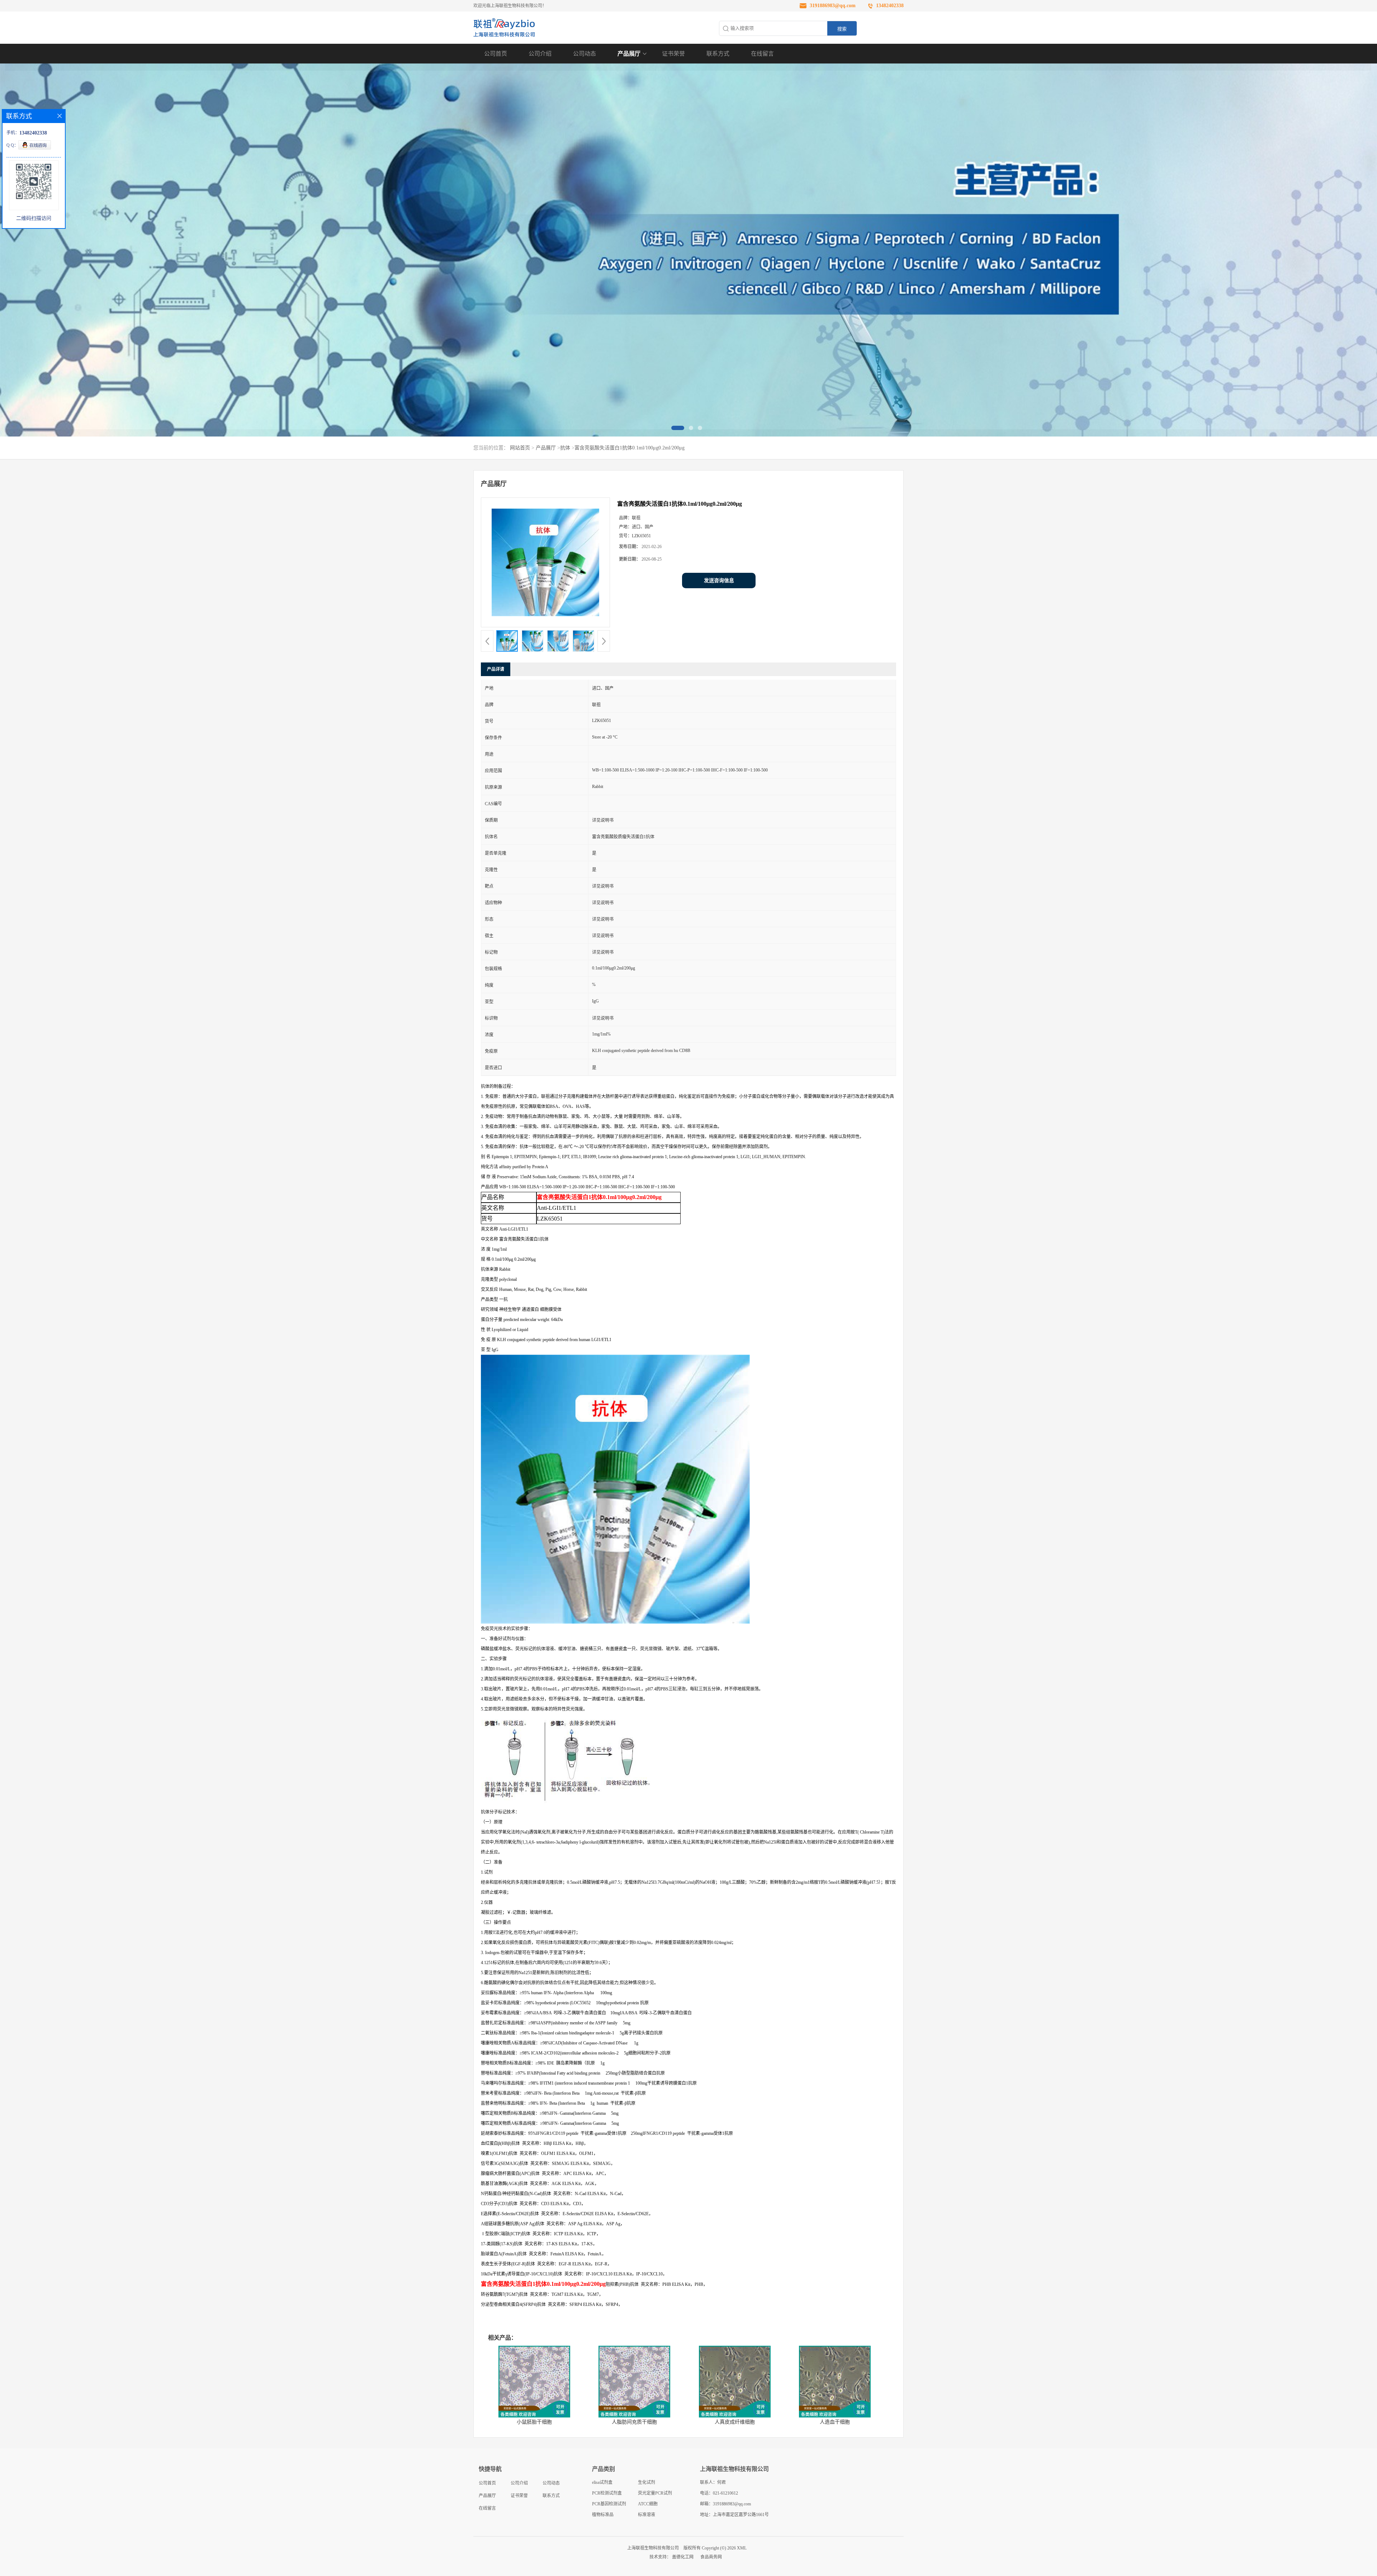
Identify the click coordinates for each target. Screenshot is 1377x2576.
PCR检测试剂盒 (607, 2493)
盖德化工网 (683, 2557)
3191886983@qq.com (833, 6)
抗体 (565, 448)
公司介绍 (540, 54)
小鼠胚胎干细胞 (534, 2422)
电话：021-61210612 (719, 2493)
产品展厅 (629, 54)
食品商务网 (711, 2557)
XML (742, 2548)
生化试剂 (647, 2482)
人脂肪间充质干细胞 (634, 2422)
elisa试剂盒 (602, 2482)
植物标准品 (603, 2515)
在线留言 (762, 54)
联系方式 (718, 54)
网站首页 (520, 448)
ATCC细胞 (648, 2504)
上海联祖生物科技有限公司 (653, 2548)
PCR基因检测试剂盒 (609, 2505)
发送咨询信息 (719, 581)
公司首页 (496, 54)
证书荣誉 (673, 54)
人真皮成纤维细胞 (735, 2422)
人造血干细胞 (835, 2422)
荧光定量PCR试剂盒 (655, 2495)
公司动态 (585, 54)
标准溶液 (647, 2515)
